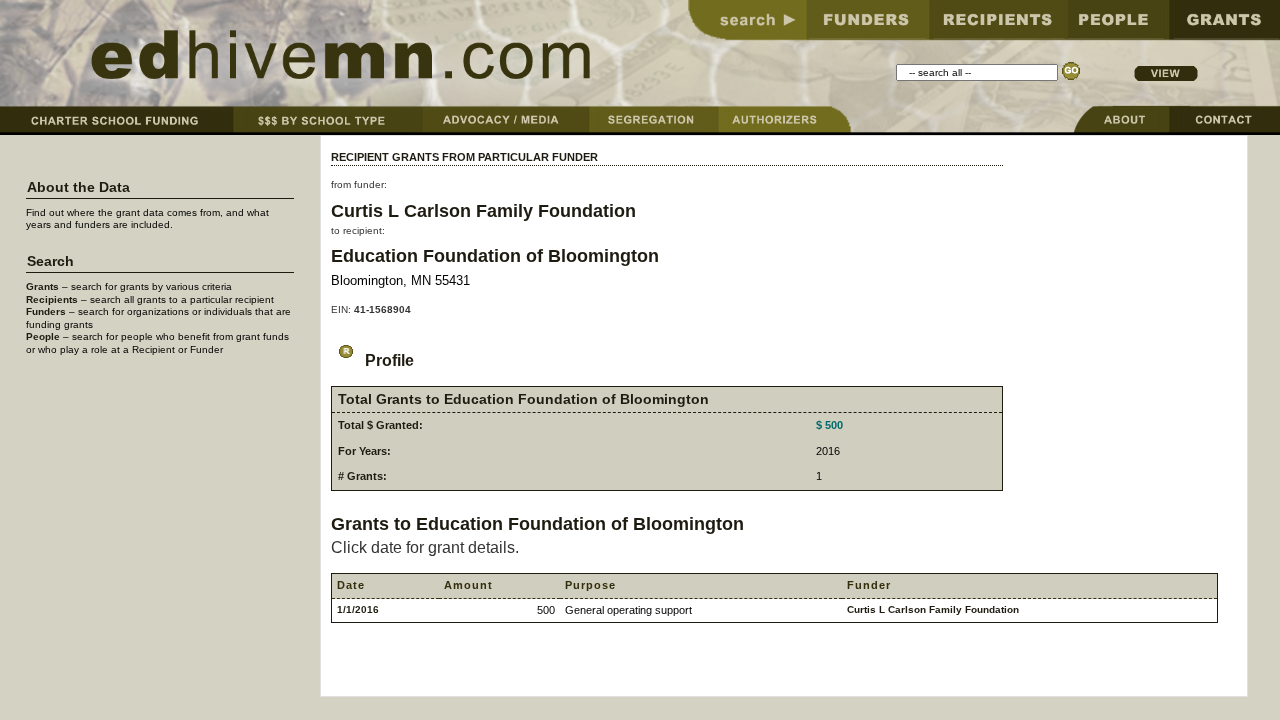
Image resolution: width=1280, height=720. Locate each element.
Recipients (52, 299)
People (43, 336)
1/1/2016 (358, 609)
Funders (46, 311)
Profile (387, 360)
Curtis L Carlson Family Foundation (483, 210)
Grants (42, 286)
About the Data (78, 187)
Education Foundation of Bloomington (495, 255)
